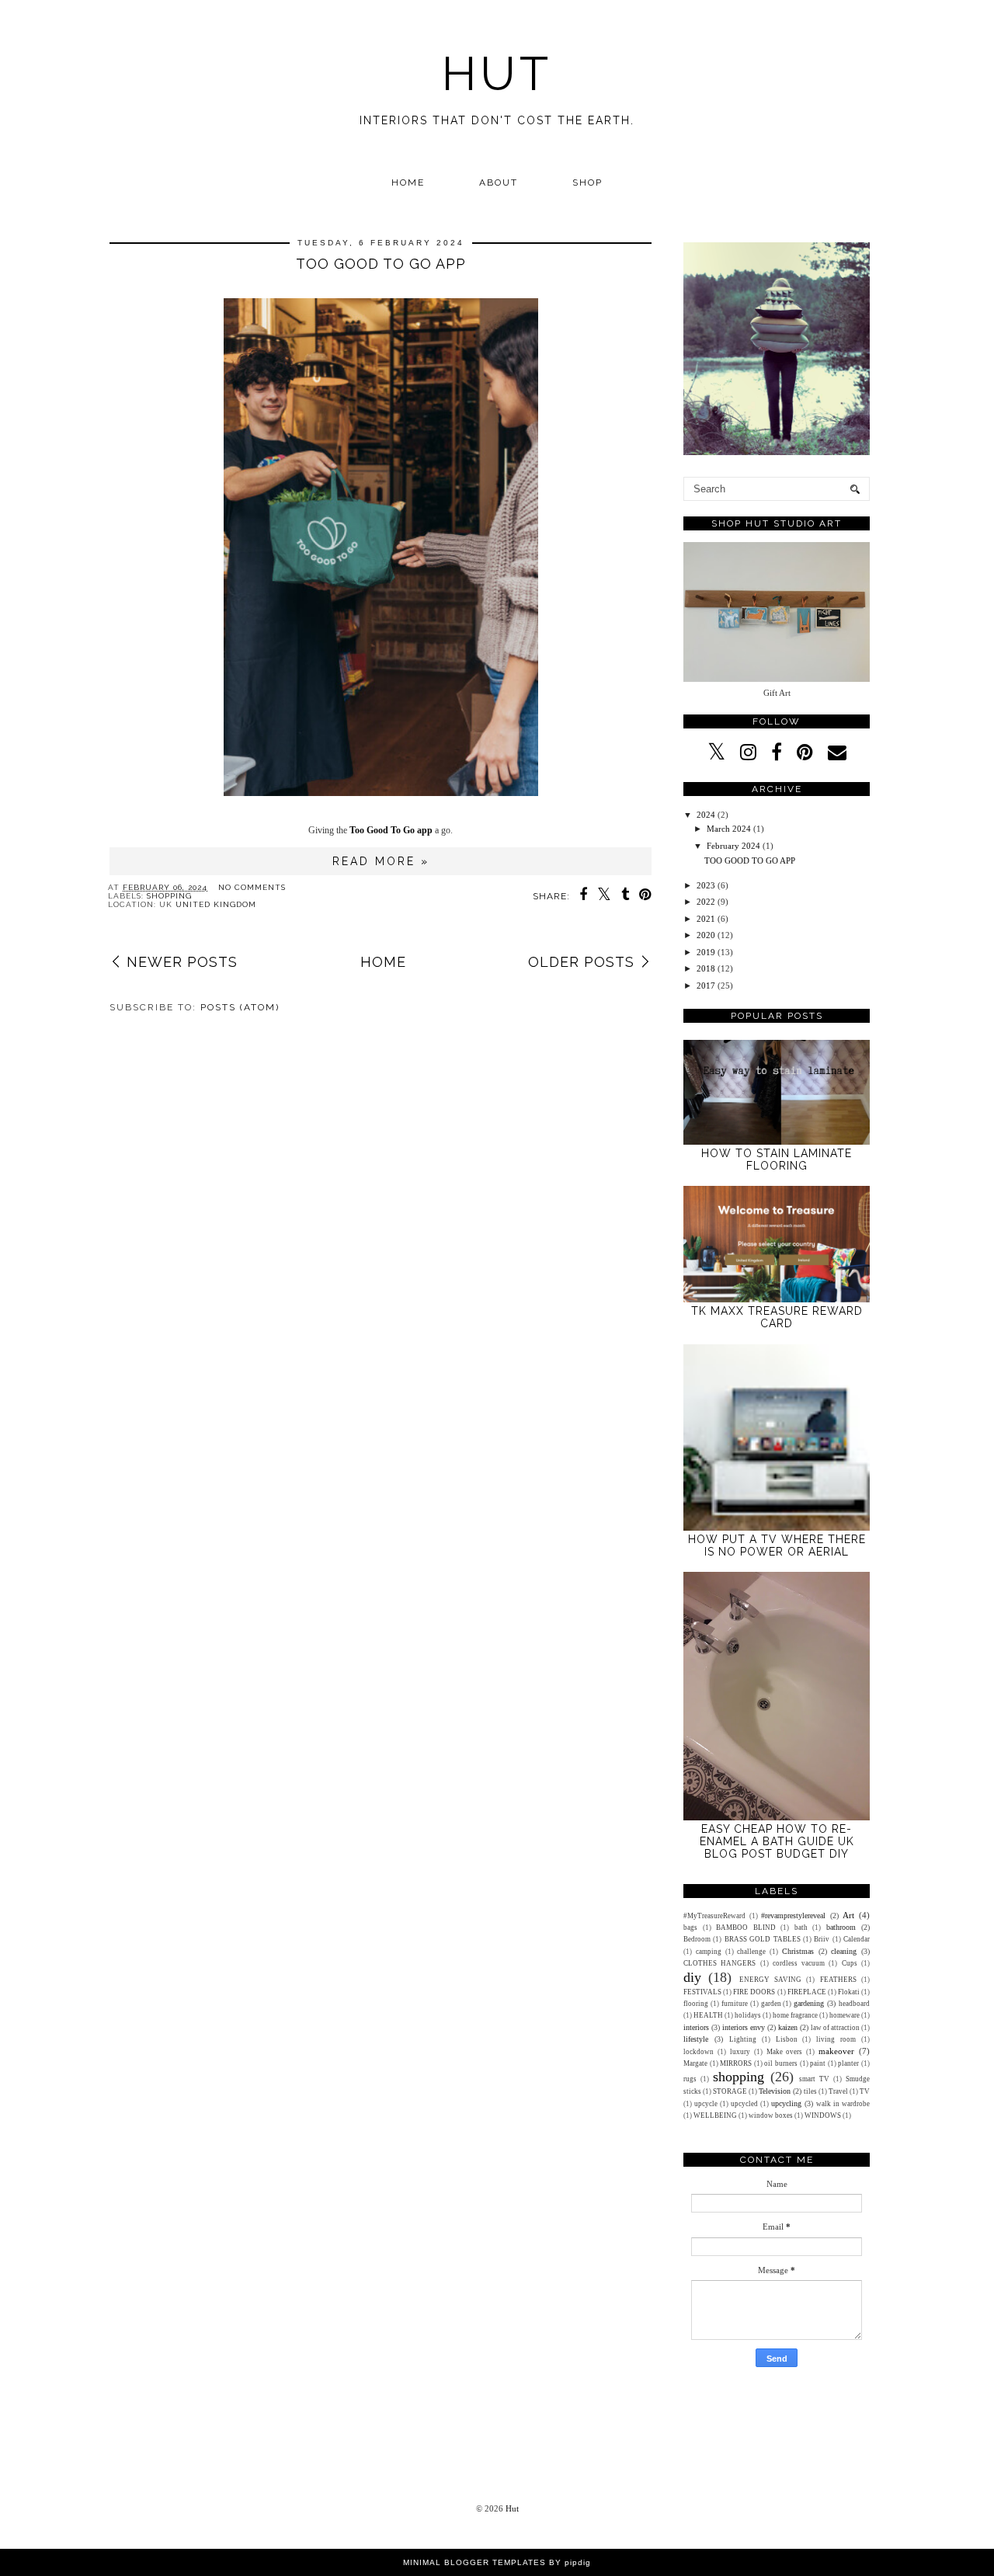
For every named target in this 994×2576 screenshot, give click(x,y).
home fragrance (795, 2015)
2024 (706, 815)
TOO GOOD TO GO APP (381, 264)
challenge (751, 1952)
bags (690, 1928)
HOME (408, 183)
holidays (748, 2015)
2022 (706, 902)
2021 (706, 919)
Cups (850, 1963)
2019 (706, 952)
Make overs (785, 2052)
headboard (854, 2004)
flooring (696, 2004)
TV (865, 2091)
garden (771, 2004)
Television (775, 2091)
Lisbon (787, 2039)
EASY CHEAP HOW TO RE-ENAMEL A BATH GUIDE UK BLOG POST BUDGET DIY (777, 1841)
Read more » (381, 861)
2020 (706, 935)
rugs (690, 2079)
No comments (252, 887)
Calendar (857, 1939)
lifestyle (696, 2039)
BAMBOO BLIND (746, 1928)
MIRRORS (736, 2063)
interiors (696, 2027)
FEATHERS (838, 1980)
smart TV (814, 2079)
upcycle (706, 2104)
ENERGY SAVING (770, 1980)
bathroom (841, 1927)
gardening (809, 2003)
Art (848, 1915)
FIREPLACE (807, 1992)
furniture (735, 2004)
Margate (695, 2063)
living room (836, 2039)
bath (801, 1928)
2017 (706, 986)
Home (383, 962)
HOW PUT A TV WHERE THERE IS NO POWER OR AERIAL (777, 1545)
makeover (836, 2051)
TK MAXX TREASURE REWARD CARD (777, 1317)
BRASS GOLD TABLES (763, 1939)
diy (692, 1977)
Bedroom (697, 1939)
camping (709, 1952)
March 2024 (729, 829)
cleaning (844, 1951)
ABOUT (499, 183)
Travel (838, 2091)
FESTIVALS (702, 1992)
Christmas (798, 1951)
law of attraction (835, 2028)
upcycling (786, 2103)
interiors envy (744, 2027)
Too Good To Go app (391, 830)
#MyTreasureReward (714, 1916)
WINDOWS (823, 2115)
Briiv (822, 1939)
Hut (497, 74)
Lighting (743, 2039)
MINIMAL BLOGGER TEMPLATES (474, 2562)
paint (818, 2063)
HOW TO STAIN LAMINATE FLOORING (777, 1159)
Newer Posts (182, 962)
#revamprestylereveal (793, 1915)
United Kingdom (216, 904)
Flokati (849, 1992)
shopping (169, 896)
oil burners (781, 2063)
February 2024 (733, 846)
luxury (740, 2052)
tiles (810, 2091)
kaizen (788, 2027)
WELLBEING (715, 2115)
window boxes (771, 2115)
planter (848, 2063)
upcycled (744, 2104)
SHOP (587, 183)
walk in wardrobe (843, 2104)
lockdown (699, 2052)
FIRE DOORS (754, 1992)
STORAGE (730, 2091)
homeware (845, 2015)
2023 (706, 885)
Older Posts (581, 962)
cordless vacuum (799, 1963)
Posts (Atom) (240, 1007)
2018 (706, 968)
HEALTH (708, 2015)
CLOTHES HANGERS (719, 1963)
